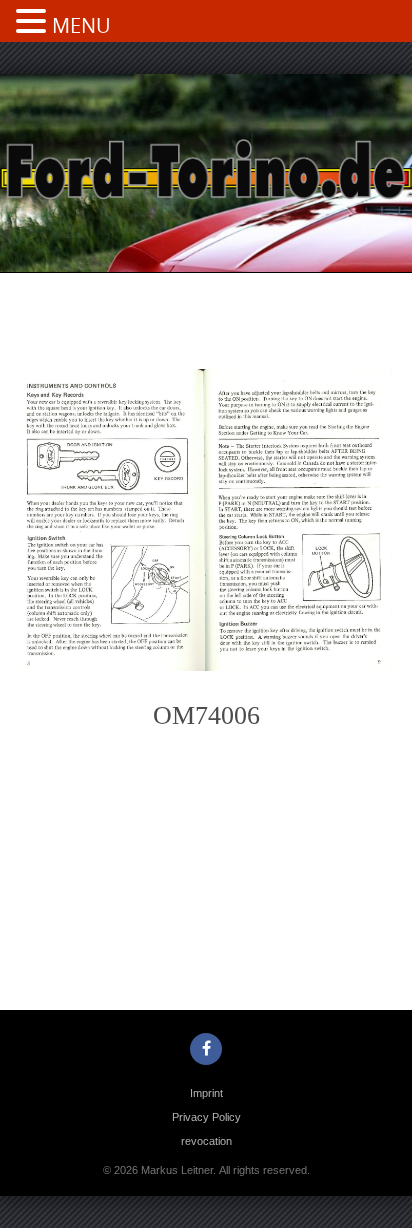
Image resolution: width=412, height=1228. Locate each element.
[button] (34, 23)
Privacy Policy (206, 1117)
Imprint (206, 1093)
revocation (206, 1141)
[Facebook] (206, 1049)
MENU (81, 25)
